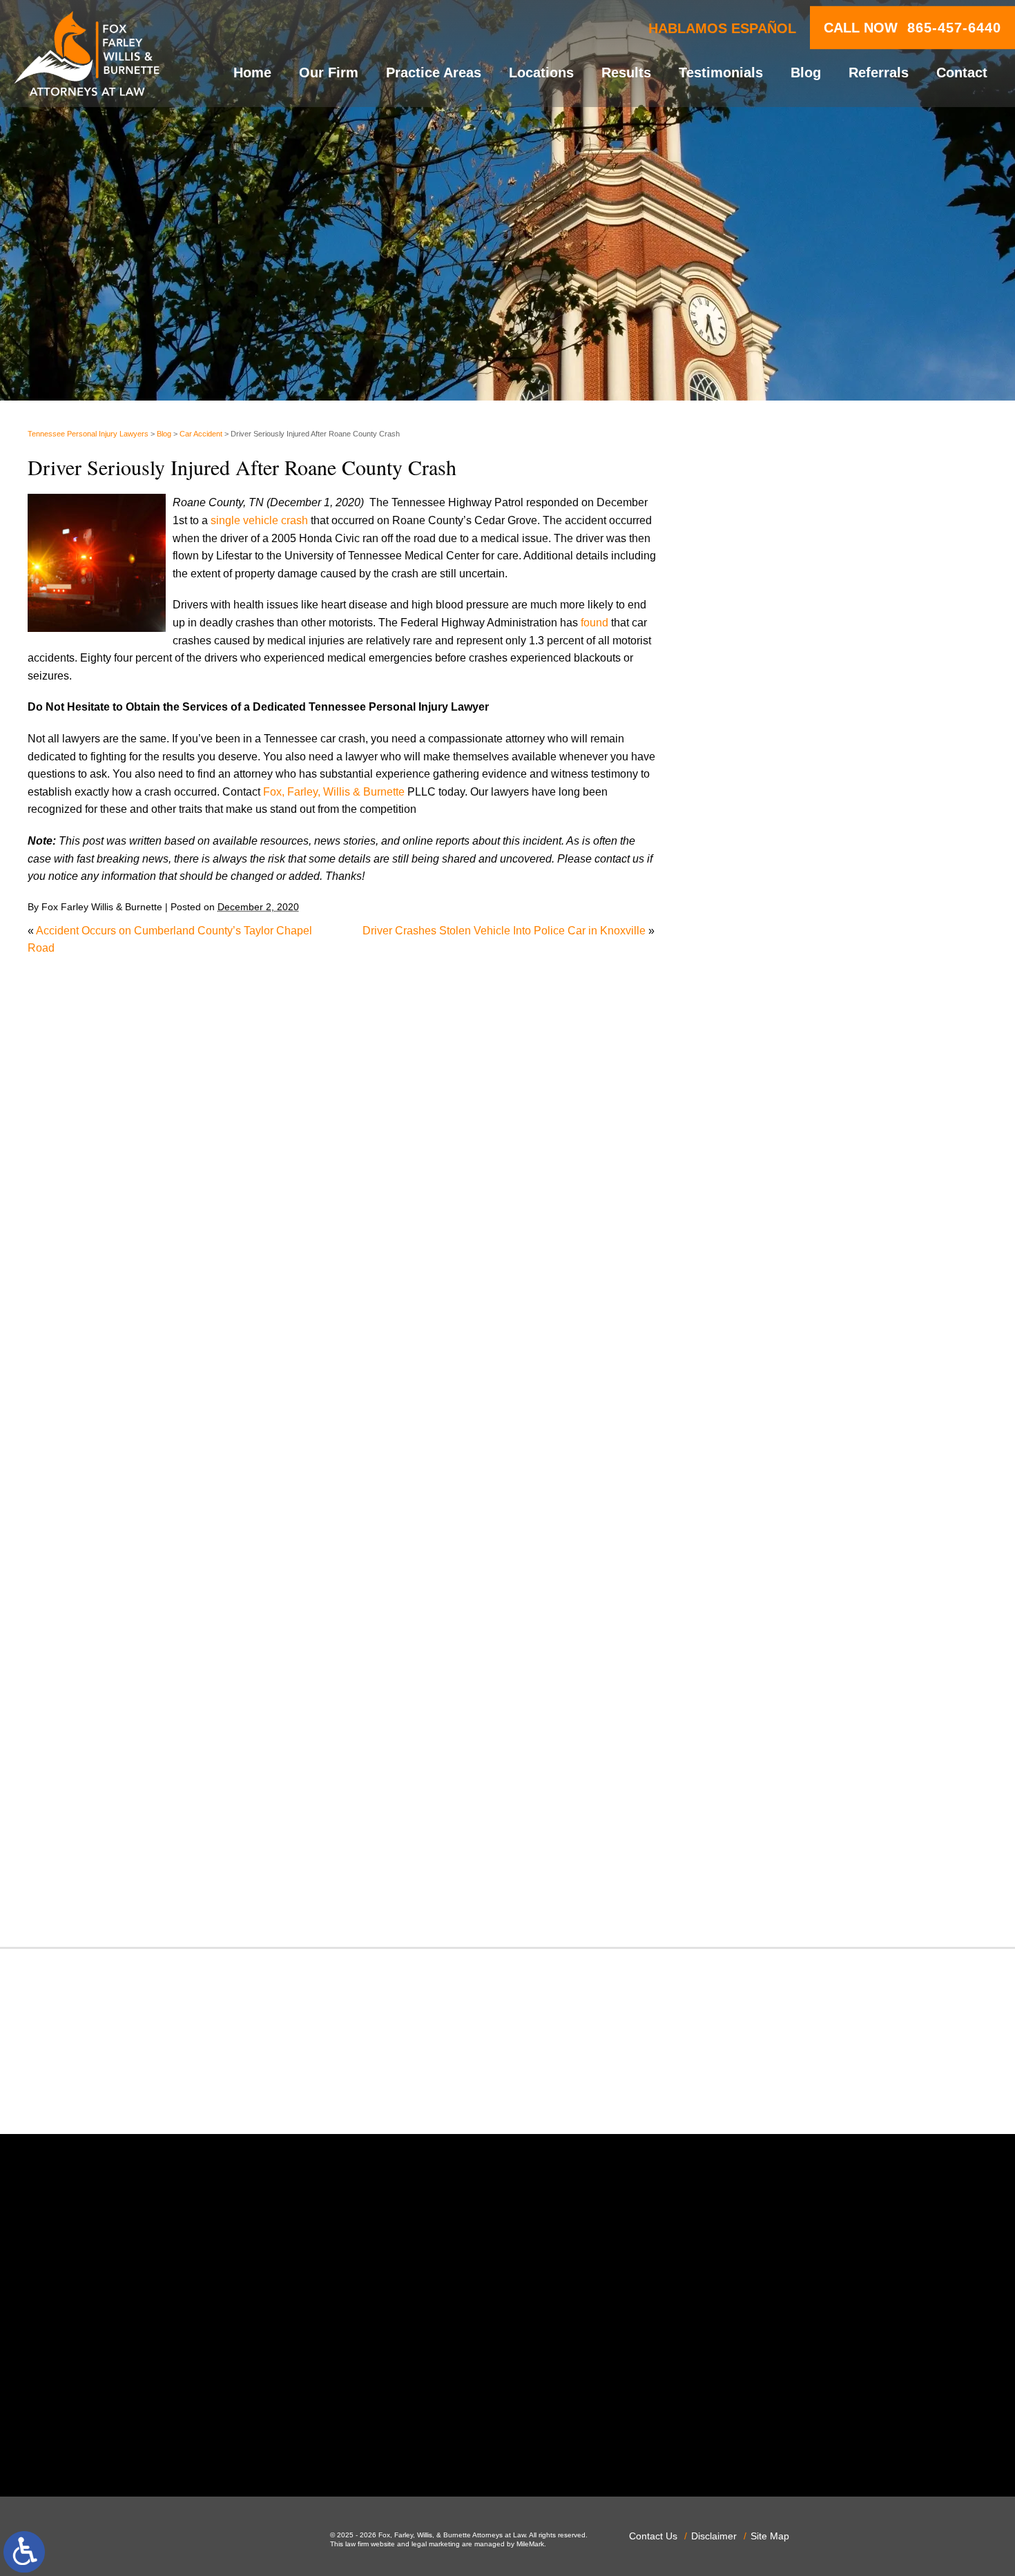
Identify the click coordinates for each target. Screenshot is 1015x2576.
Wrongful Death (763, 1897)
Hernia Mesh (756, 1420)
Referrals (879, 73)
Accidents (749, 1048)
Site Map (770, 2536)
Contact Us (653, 2536)
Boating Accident (766, 1101)
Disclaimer (714, 2536)
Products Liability (767, 1702)
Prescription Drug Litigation (792, 1684)
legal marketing (436, 2544)
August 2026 (756, 866)
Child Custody (760, 1366)
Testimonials (721, 73)
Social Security (762, 1755)
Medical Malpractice (774, 1472)
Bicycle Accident (765, 1083)
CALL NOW (912, 28)
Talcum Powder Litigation (787, 1790)
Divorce (744, 1260)
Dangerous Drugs (768, 1207)
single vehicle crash (259, 520)
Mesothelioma (760, 1490)
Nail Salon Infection (773, 1525)
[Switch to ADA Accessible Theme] (24, 2552)
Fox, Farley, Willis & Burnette (335, 792)
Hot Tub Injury (759, 1437)
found (594, 623)
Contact (962, 73)
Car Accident (201, 434)
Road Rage (753, 1720)
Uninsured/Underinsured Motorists (809, 1861)
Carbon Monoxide (769, 1172)
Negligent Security (770, 1543)
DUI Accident (757, 1313)
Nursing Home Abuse (777, 1560)
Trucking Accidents (771, 1844)
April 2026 (750, 937)
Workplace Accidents (776, 1879)
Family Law (753, 1348)
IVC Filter (748, 1455)
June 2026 (751, 901)
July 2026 (749, 884)
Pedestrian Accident (774, 1596)
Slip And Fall (756, 1737)
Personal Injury (762, 1614)
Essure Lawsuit (763, 1331)
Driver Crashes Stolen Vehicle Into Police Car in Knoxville (504, 931)
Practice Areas (434, 73)
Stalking (745, 1772)
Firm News (752, 1384)
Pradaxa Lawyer (765, 1649)
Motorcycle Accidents (777, 1508)
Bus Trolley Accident (775, 1118)
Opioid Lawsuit (762, 1578)
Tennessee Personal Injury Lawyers (88, 434)
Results (626, 73)
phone (233, 2441)
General (745, 1402)
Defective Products (771, 1225)
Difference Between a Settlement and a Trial (833, 543)
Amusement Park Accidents (792, 1066)
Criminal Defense (768, 1190)
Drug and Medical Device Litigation (811, 1295)
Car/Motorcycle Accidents (787, 1154)
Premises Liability (768, 1667)
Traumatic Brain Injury (779, 1826)
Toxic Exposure (763, 1808)
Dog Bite (746, 1278)
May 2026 (749, 919)
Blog (806, 73)
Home (252, 73)
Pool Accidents (762, 1632)
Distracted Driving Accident (791, 1243)
